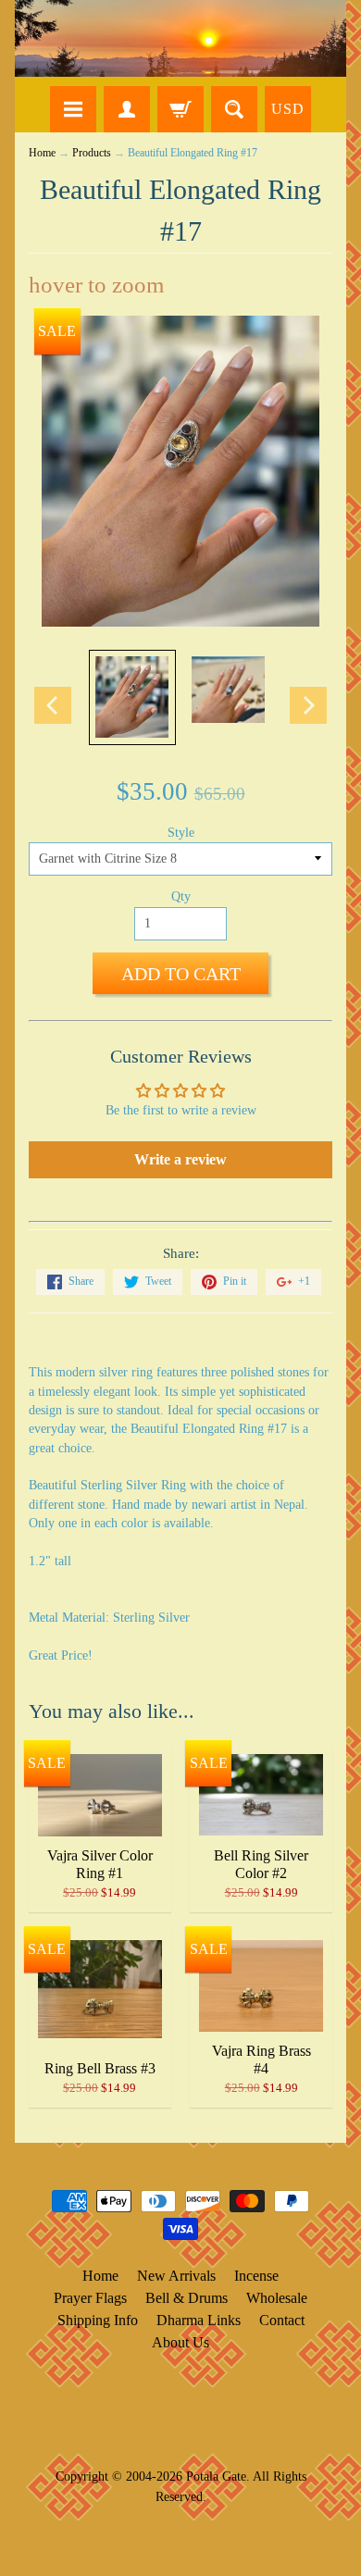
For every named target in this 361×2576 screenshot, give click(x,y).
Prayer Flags (90, 2298)
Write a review (180, 1159)
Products (92, 153)
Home (42, 153)
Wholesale (277, 2298)
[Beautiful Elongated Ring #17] (132, 697)
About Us (180, 2342)
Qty (181, 896)
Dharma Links (199, 2320)
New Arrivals (176, 2276)
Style (181, 833)
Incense (256, 2276)
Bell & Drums (187, 2298)
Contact (282, 2320)
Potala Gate (216, 2476)
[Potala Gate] (180, 38)
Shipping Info (98, 2320)
